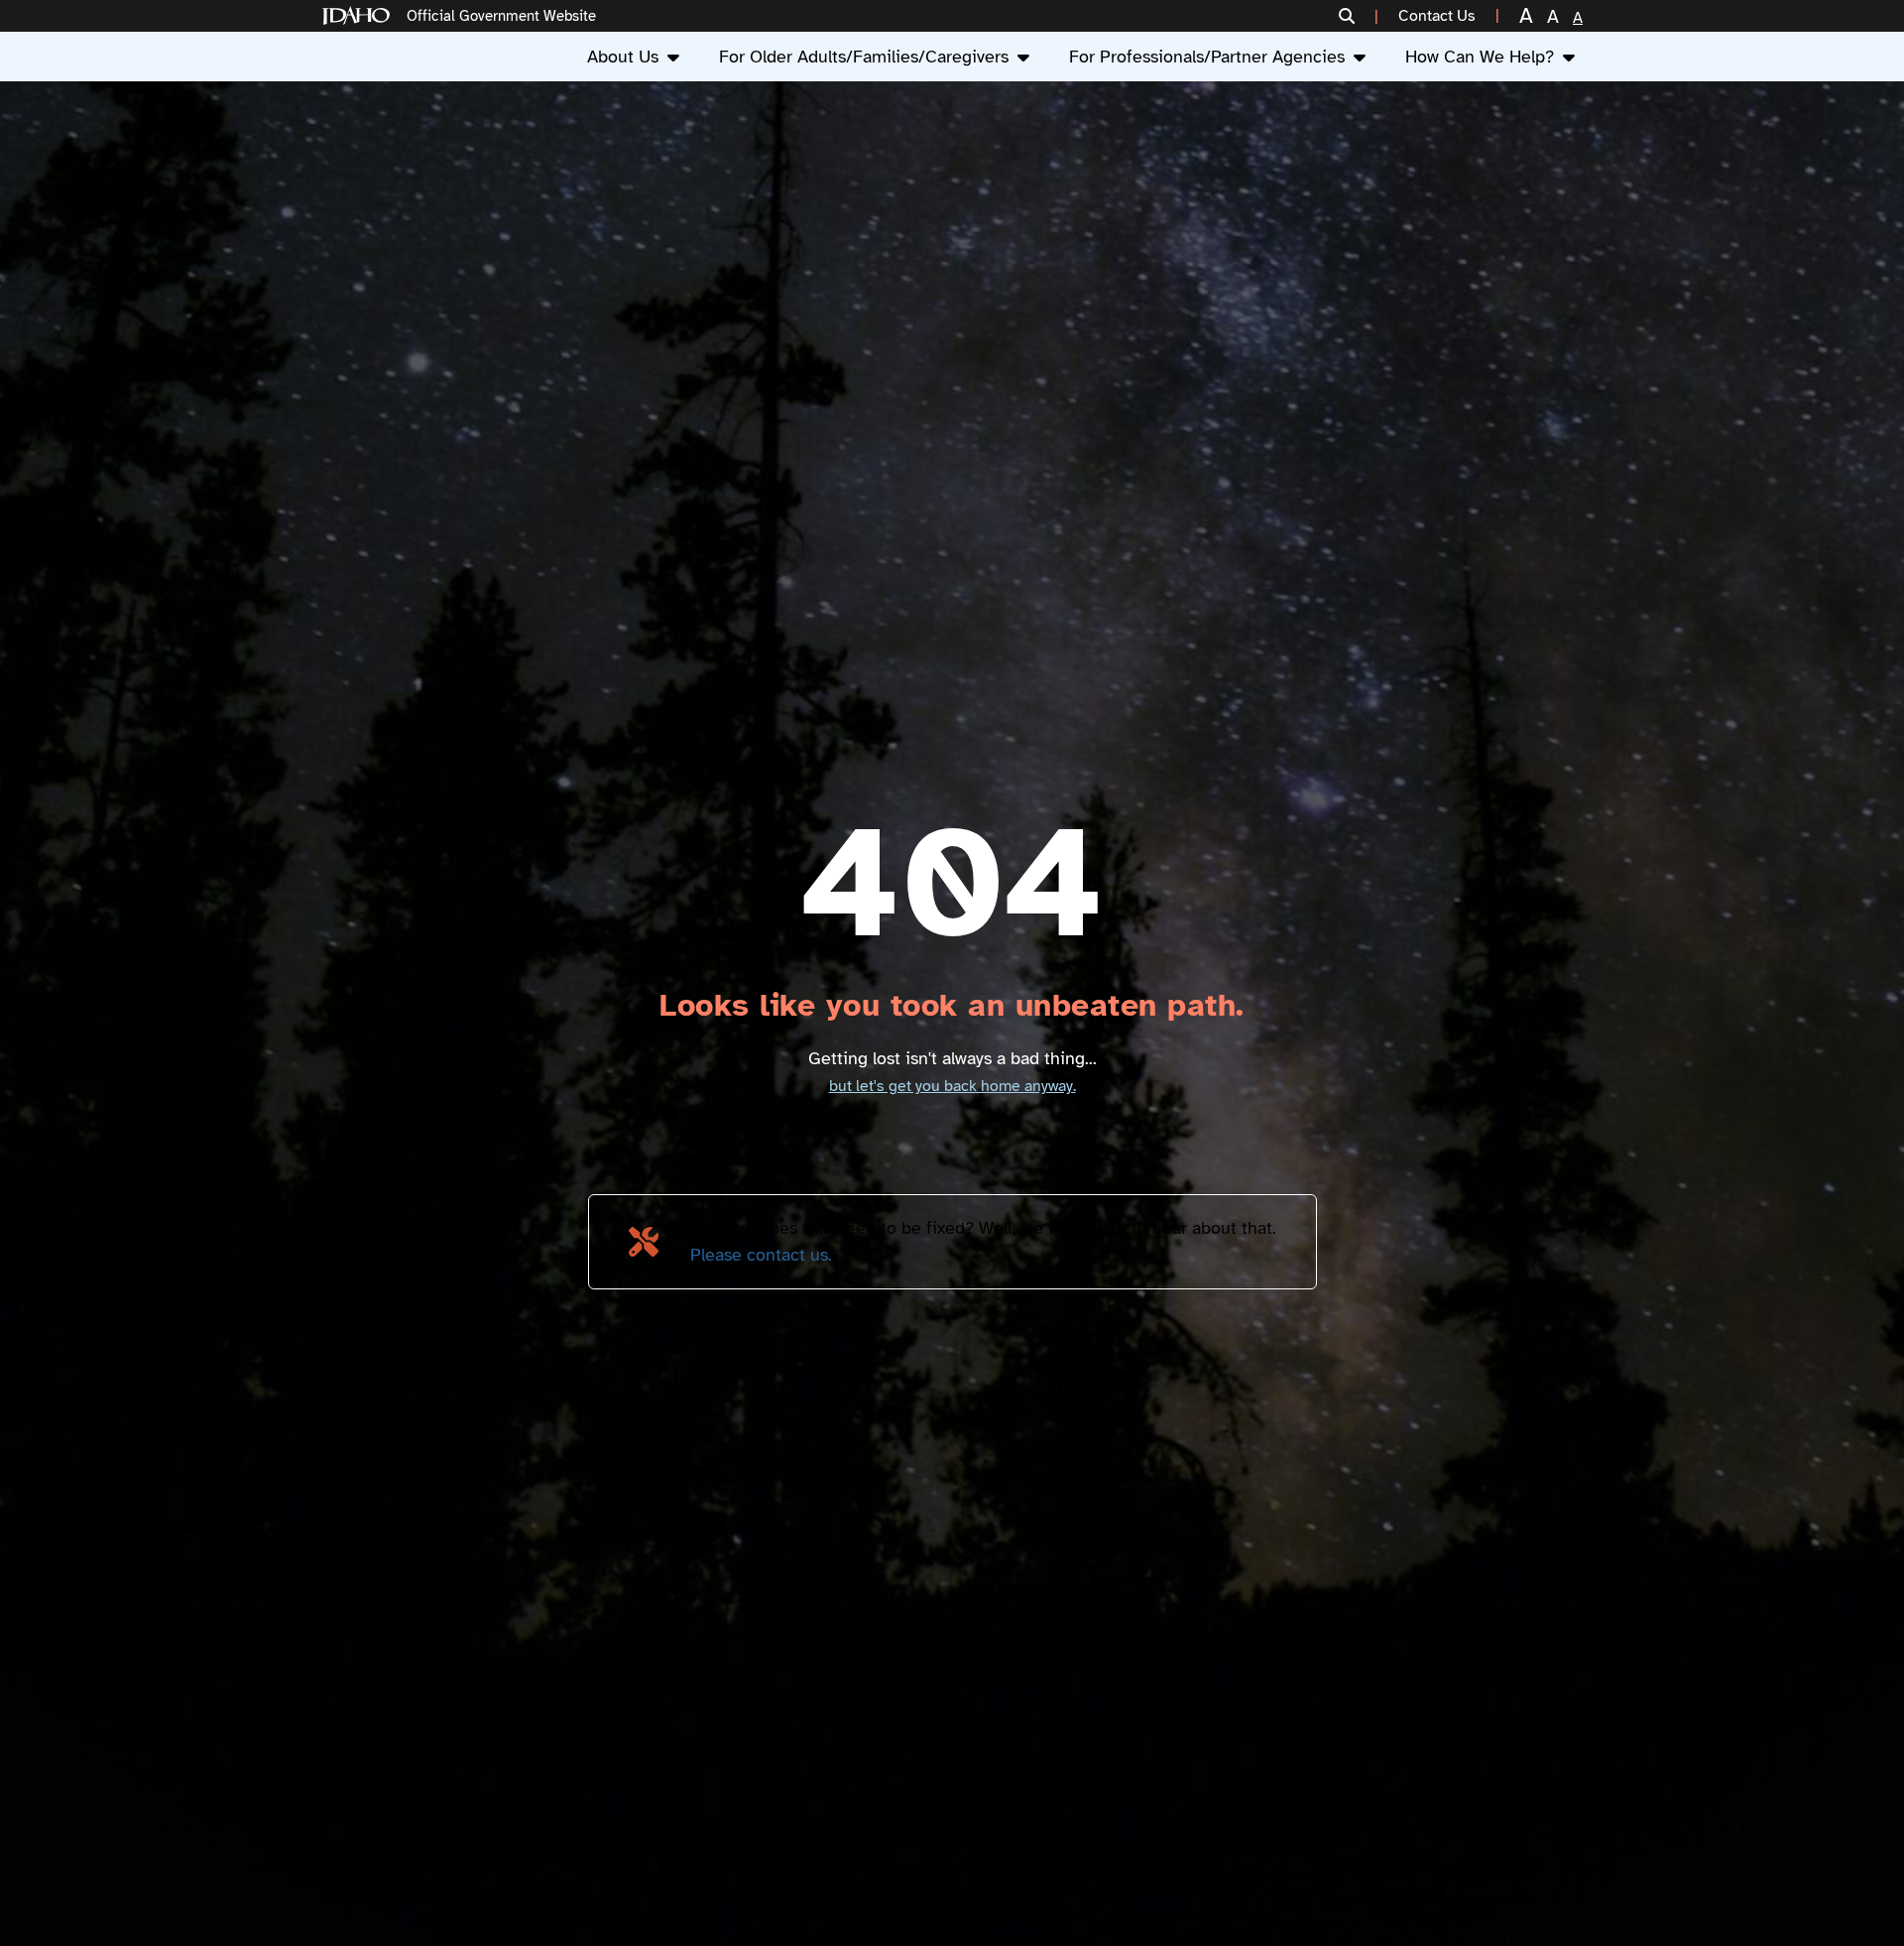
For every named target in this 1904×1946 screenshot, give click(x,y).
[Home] (360, 16)
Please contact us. (761, 1255)
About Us (623, 57)
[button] (1359, 16)
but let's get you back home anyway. (952, 1086)
